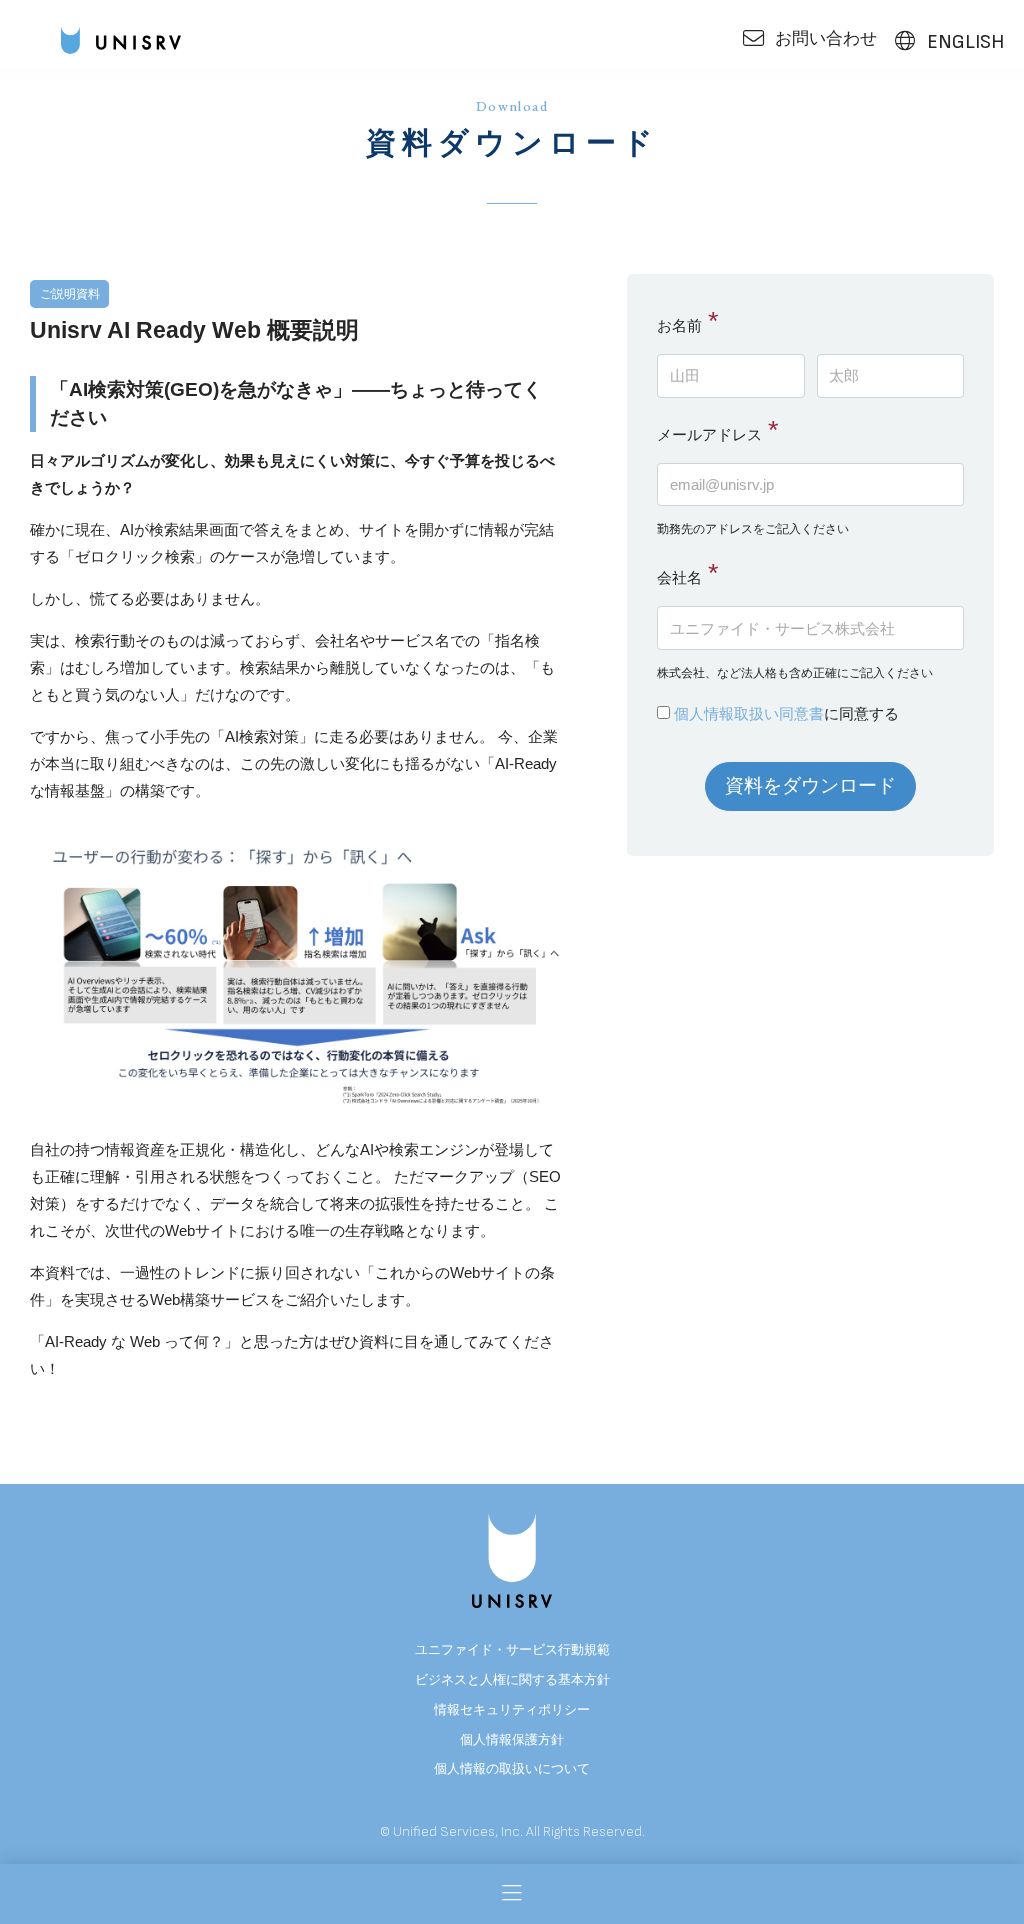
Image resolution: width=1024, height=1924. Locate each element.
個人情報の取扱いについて (512, 1768)
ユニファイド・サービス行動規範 (512, 1649)
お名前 (679, 325)
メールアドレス (709, 434)
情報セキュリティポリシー (512, 1709)
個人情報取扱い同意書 (749, 713)
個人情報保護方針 (512, 1739)
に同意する (786, 713)
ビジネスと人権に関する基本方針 (512, 1679)
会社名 (679, 577)
